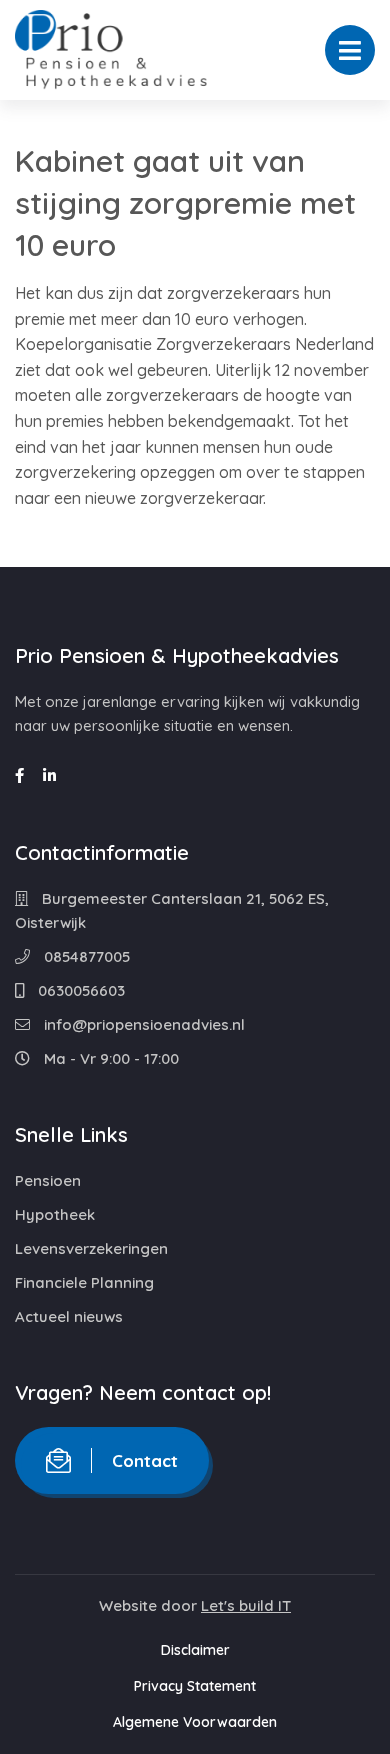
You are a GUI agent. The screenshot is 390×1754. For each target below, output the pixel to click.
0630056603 (79, 990)
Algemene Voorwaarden (195, 1722)
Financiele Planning (84, 1282)
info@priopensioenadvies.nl (142, 1024)
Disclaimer (195, 1650)
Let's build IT (246, 1605)
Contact (145, 1460)
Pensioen (48, 1180)
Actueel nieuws (69, 1316)
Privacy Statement (195, 1686)
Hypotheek (55, 1214)
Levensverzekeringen (91, 1248)
